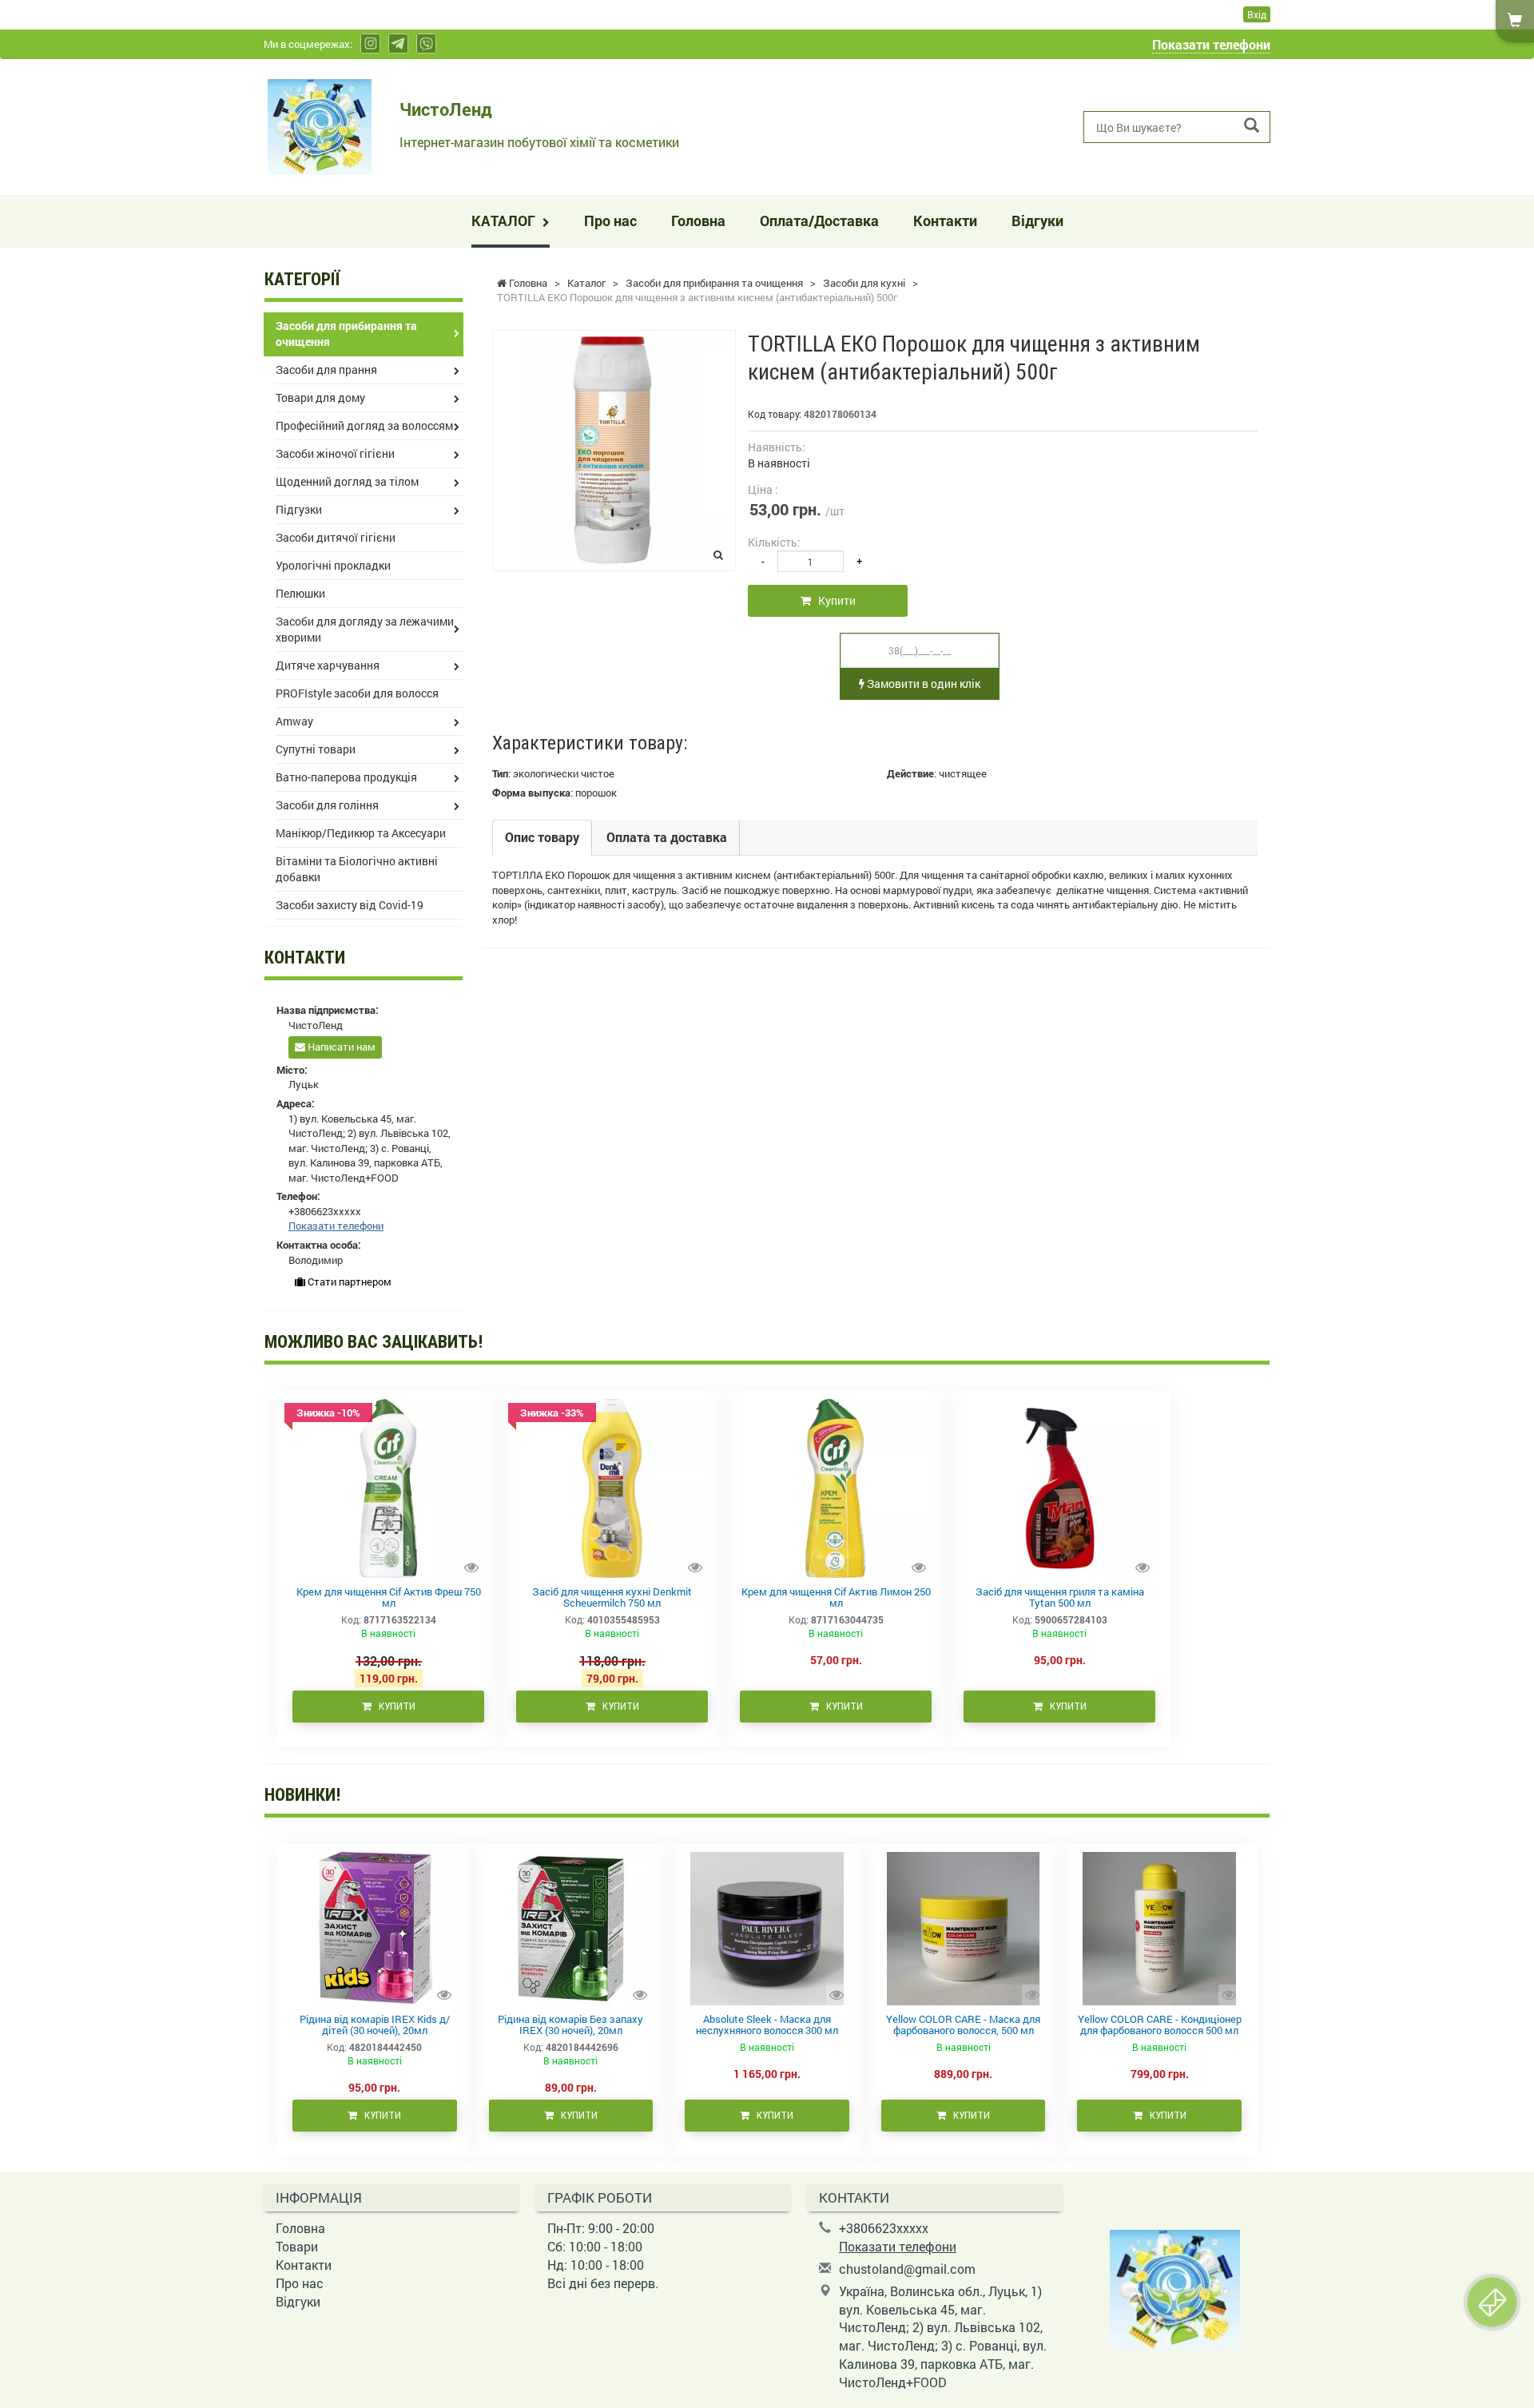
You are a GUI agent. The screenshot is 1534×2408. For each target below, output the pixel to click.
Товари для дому (320, 397)
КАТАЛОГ (505, 221)
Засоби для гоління (327, 805)
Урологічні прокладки (333, 565)
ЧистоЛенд (446, 109)
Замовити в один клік (922, 683)
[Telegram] (398, 44)
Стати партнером (348, 1281)
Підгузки (299, 509)
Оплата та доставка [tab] (667, 837)
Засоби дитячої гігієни (336, 537)
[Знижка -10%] (388, 1487)
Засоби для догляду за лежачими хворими (365, 629)
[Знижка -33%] (612, 1487)
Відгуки (1037, 221)
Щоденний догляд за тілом (347, 481)
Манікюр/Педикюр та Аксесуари (361, 833)
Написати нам (340, 1047)
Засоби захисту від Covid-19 (350, 905)
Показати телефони (1211, 44)
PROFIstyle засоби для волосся (357, 693)
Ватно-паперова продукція (346, 777)
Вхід (1257, 14)
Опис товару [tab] (542, 837)
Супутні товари (316, 749)
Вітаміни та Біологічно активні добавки (357, 869)
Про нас (610, 221)
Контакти (945, 221)
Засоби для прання (326, 370)
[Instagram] (370, 44)
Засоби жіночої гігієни (335, 453)
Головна (698, 221)
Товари (297, 2246)
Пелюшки (300, 593)
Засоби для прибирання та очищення (346, 334)
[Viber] (426, 44)
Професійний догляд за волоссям (364, 425)
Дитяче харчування (328, 665)
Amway (294, 721)
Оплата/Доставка (819, 221)
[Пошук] (1252, 126)
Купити (833, 600)
